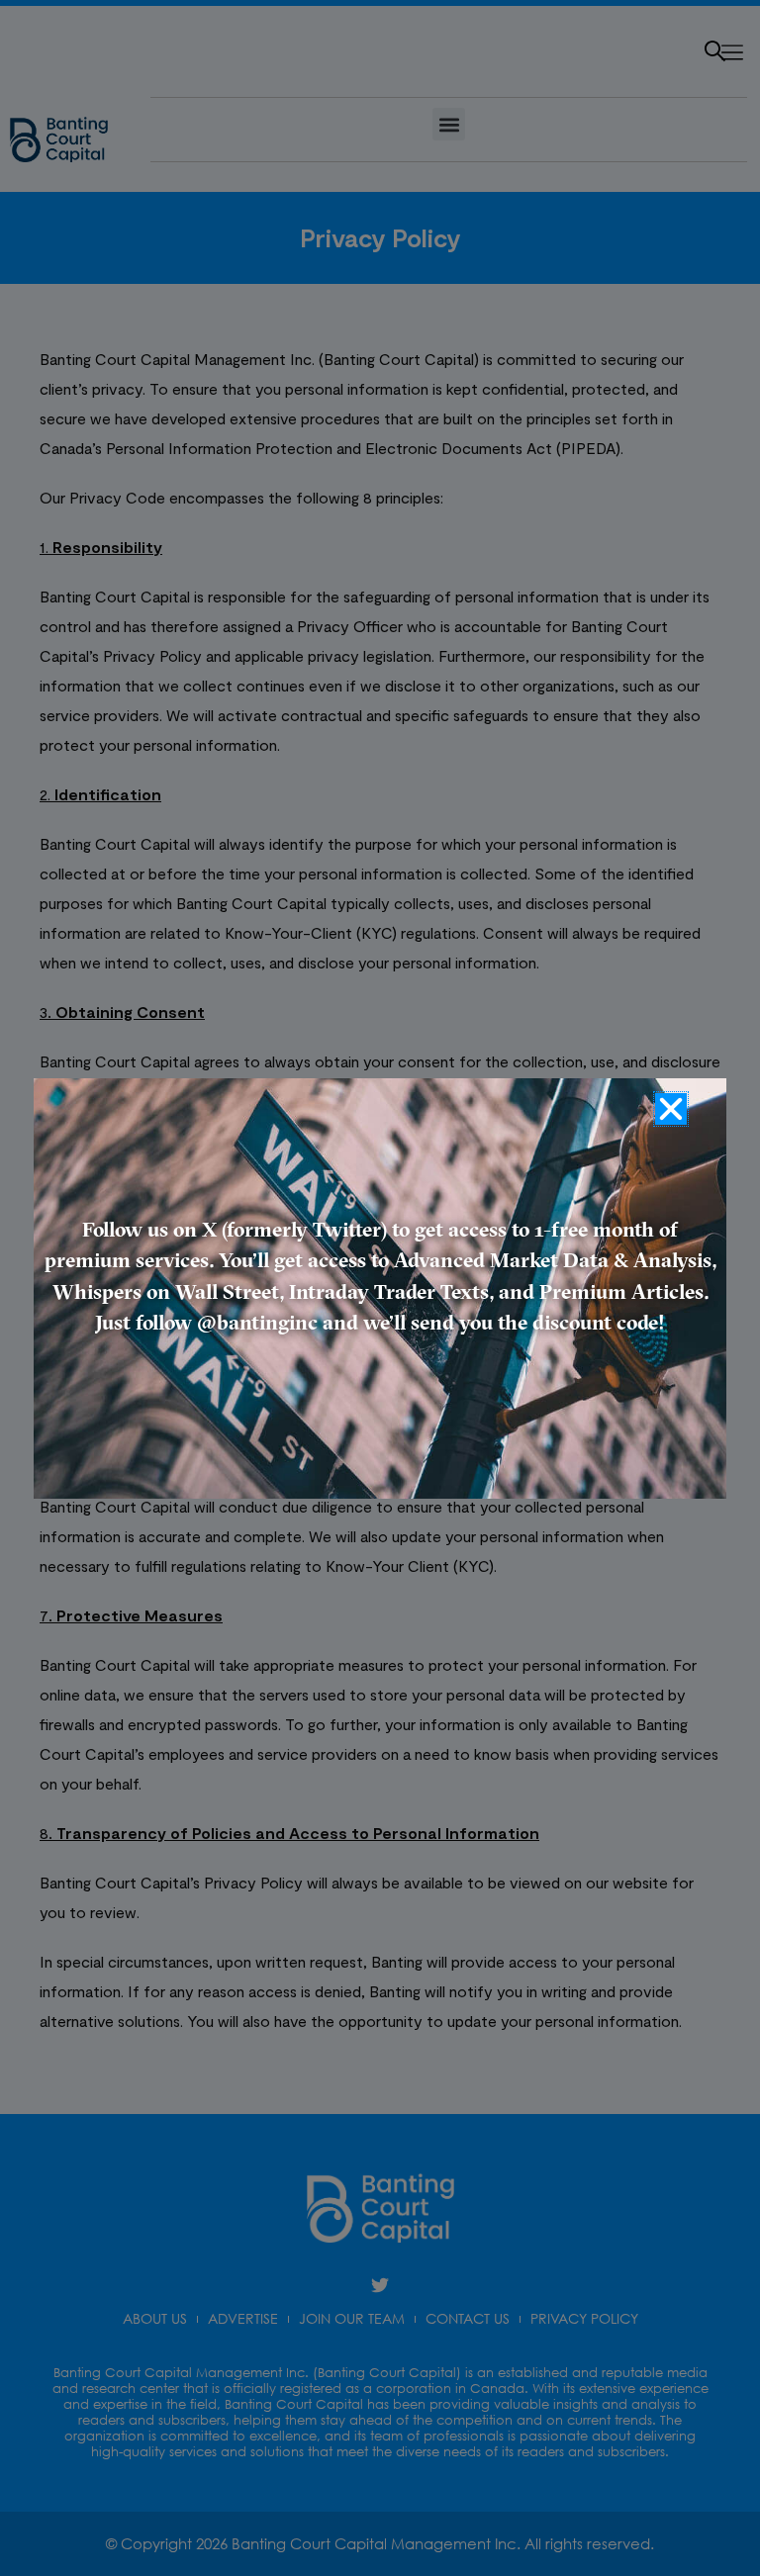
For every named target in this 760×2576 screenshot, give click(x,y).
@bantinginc (257, 1324)
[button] (671, 1109)
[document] (380, 1288)
